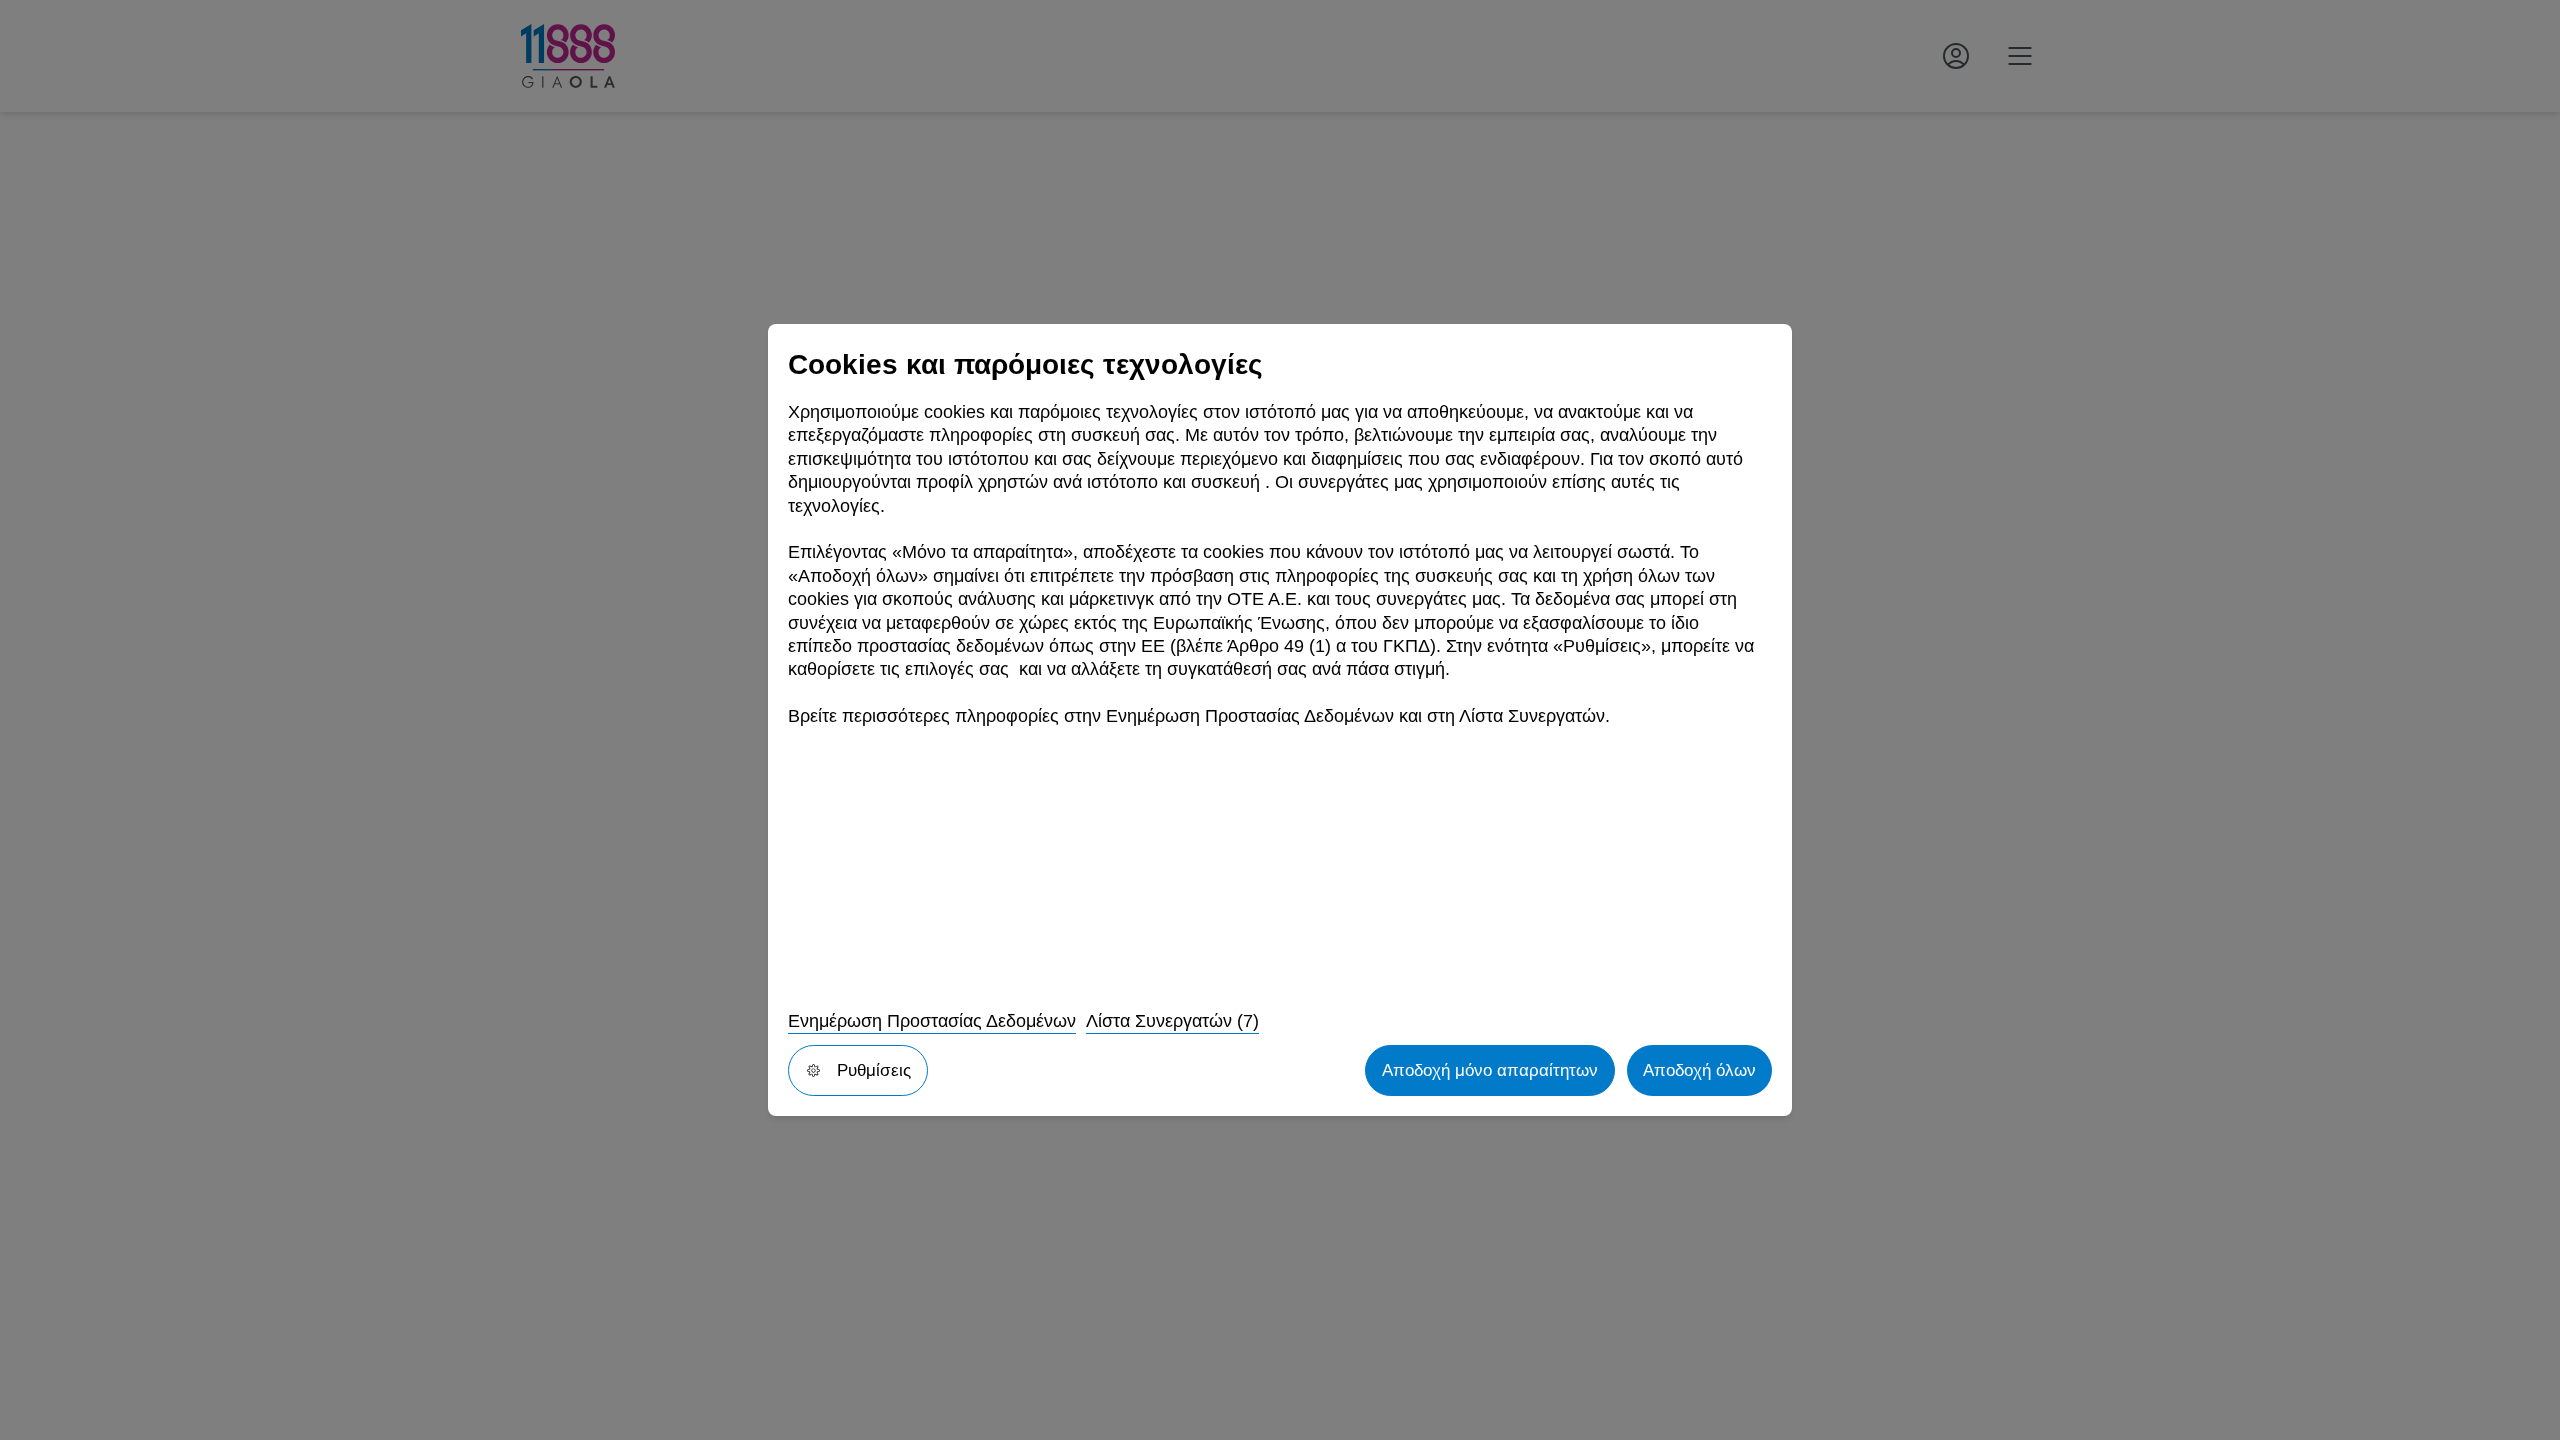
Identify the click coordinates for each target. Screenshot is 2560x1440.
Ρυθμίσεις (874, 1070)
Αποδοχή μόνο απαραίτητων (1490, 1070)
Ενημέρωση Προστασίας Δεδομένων (932, 1021)
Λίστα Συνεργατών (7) (1172, 1021)
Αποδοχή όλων (1699, 1070)
